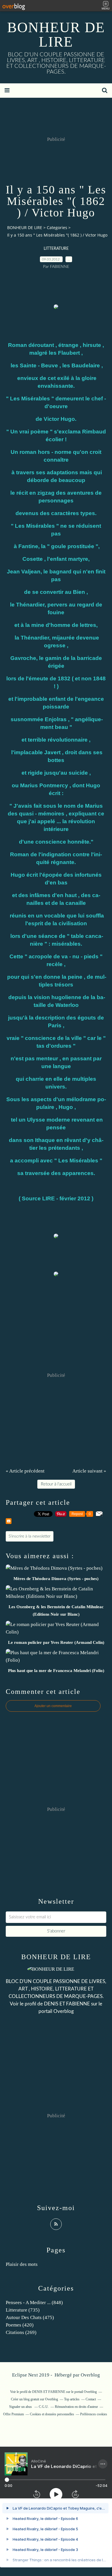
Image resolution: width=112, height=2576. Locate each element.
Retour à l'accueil (56, 1484)
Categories (57, 228)
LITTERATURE (56, 249)
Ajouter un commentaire (53, 1706)
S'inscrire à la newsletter (30, 1536)
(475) (30, 2317)
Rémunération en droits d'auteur (76, 2407)
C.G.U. (44, 2407)
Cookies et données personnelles (52, 2414)
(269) (21, 2332)
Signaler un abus (21, 2407)
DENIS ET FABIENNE (67, 2004)
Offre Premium (13, 2414)
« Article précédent (25, 1471)
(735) (23, 2310)
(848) (34, 2303)
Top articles (72, 2399)
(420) (20, 2325)
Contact (91, 2399)
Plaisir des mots (22, 2264)
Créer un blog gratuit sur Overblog (34, 2399)
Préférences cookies (94, 2414)
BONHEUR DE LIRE (56, 34)
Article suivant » (89, 1471)
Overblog (90, 2375)
